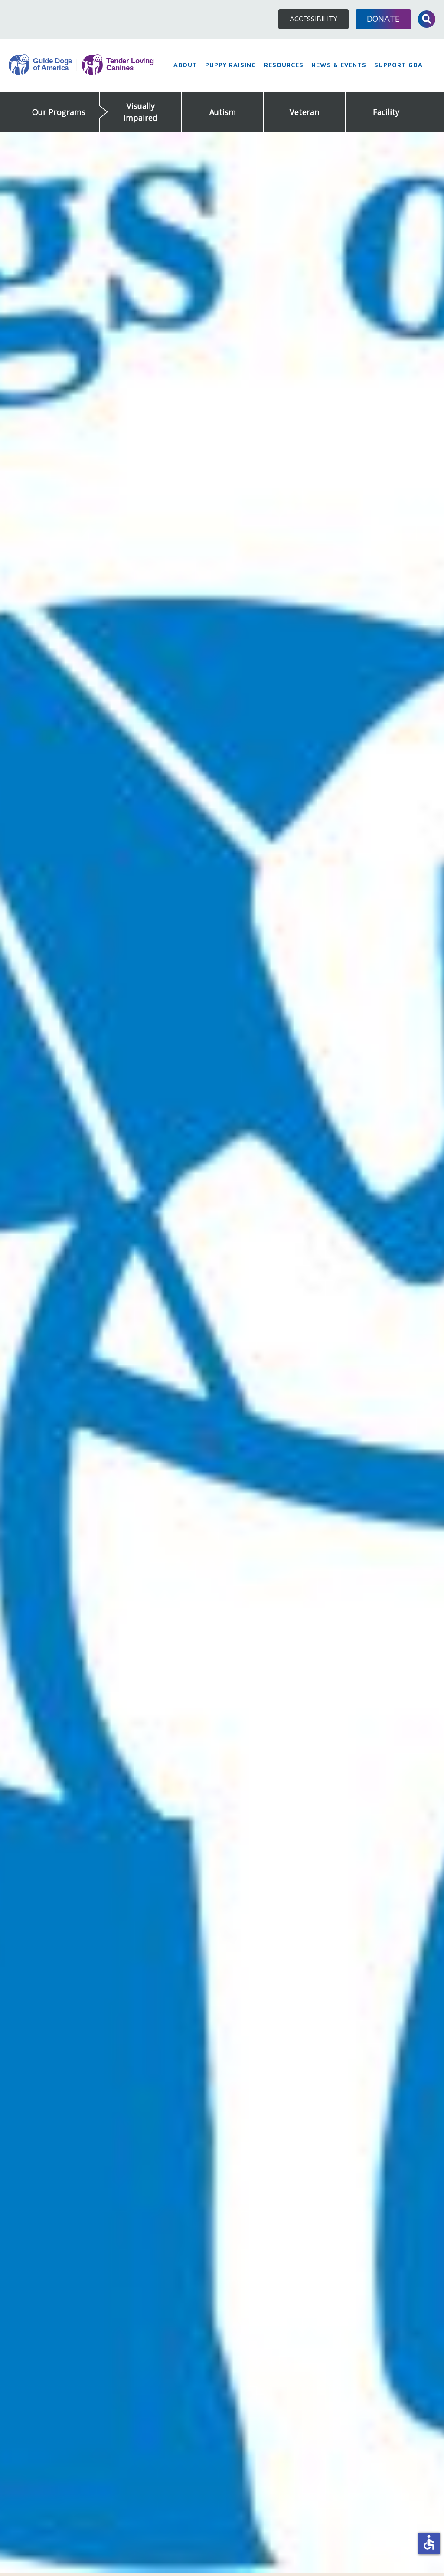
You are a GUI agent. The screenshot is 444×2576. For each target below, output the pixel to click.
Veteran (304, 112)
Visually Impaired (140, 112)
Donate (383, 19)
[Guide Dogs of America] (81, 65)
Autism (223, 112)
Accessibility (313, 19)
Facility (386, 112)
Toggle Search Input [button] (427, 19)
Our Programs (59, 112)
